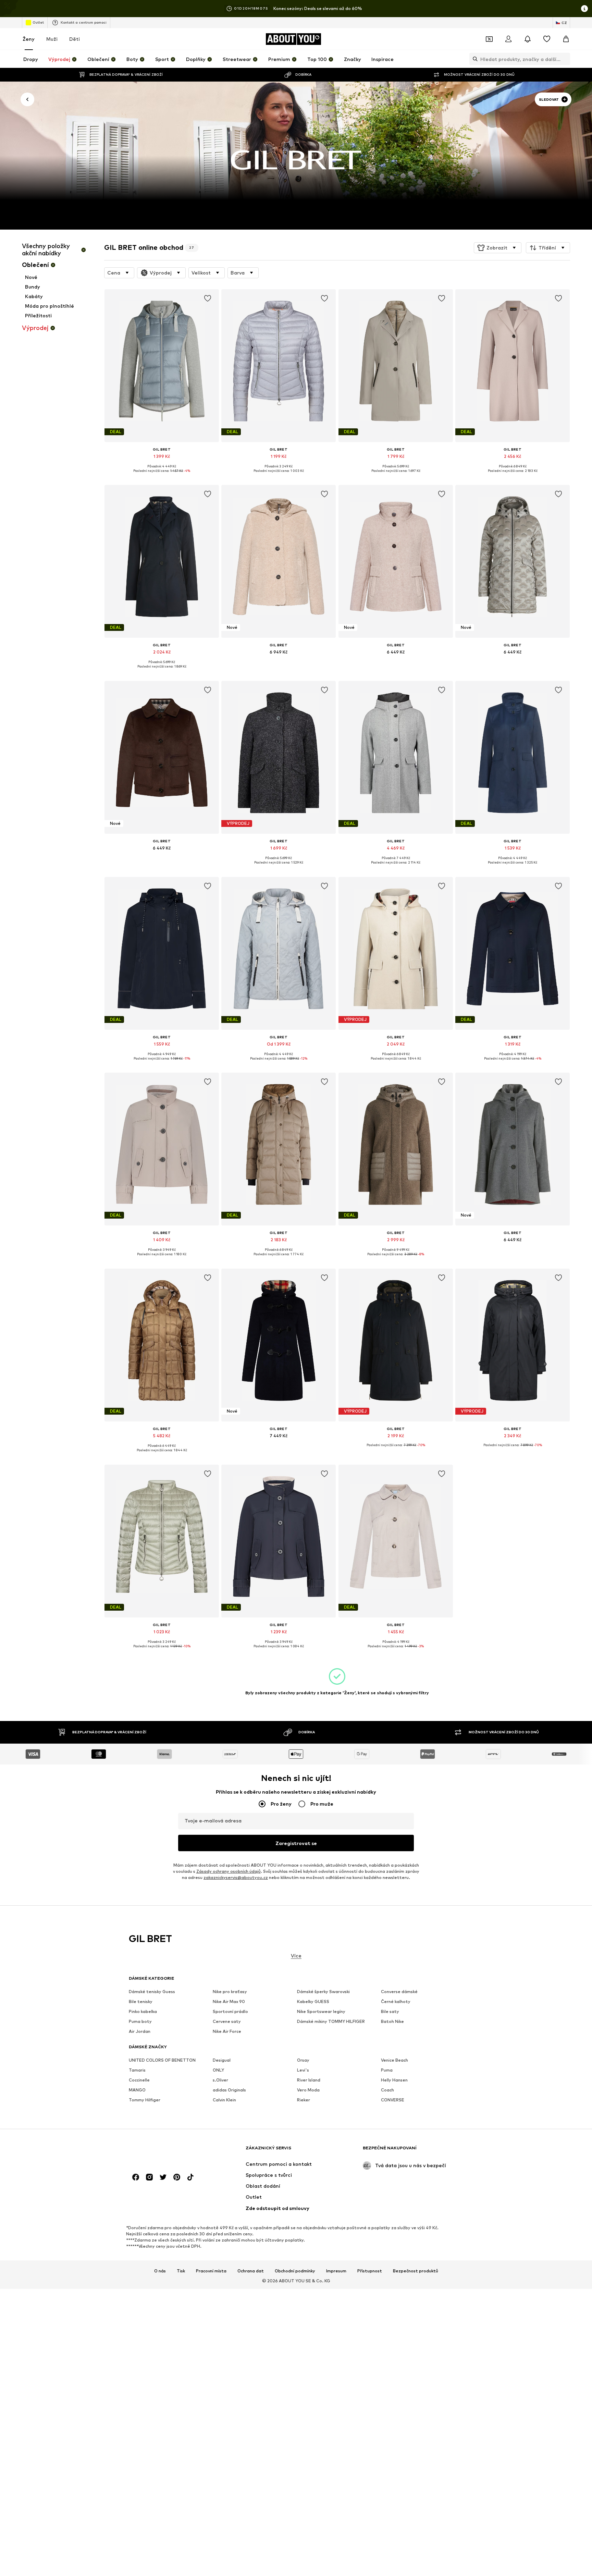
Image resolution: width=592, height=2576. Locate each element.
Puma (387, 2070)
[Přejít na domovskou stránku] (166, 2151)
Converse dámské (399, 1992)
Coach (387, 2090)
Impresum (336, 2271)
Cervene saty (227, 2022)
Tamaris (137, 2070)
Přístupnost (370, 2271)
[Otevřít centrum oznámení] (528, 39)
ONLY (218, 2070)
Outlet (38, 22)
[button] (498, 248)
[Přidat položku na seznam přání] (208, 298)
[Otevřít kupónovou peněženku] (489, 39)
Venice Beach (394, 2060)
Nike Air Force (227, 2032)
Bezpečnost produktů (416, 2271)
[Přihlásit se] (508, 39)
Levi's (303, 2070)
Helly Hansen (394, 2080)
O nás (160, 2271)
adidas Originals (229, 2090)
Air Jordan (140, 2032)
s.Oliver (220, 2080)
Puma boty (140, 2022)
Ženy (29, 39)
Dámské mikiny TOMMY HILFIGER (331, 2022)
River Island (309, 2080)
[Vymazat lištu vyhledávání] (565, 59)
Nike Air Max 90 (229, 2002)
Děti (75, 39)
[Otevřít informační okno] (584, 9)
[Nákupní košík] (566, 39)
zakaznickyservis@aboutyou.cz (236, 1877)
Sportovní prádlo (230, 2012)
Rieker (304, 2100)
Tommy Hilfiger (145, 2100)
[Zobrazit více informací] (162, 476)
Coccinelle (139, 2080)
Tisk (181, 2271)
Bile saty (390, 2012)
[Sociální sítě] (136, 2177)
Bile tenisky (141, 2002)
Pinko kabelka (143, 2012)
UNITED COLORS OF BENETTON (162, 2060)
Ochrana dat (251, 2271)
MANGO (137, 2090)
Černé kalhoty (396, 2002)
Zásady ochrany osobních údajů (229, 1871)
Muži (52, 39)
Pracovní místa (211, 2271)
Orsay (303, 2060)
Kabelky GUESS (313, 2002)
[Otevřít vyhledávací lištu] (473, 59)
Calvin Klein (224, 2100)
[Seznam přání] (547, 39)
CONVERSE (393, 2100)
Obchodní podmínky (295, 2271)
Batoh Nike (392, 2022)
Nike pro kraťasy (230, 1992)
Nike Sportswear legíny (321, 2012)
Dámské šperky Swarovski (323, 1992)
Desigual (222, 2060)
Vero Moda (308, 2090)
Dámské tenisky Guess (152, 1992)
